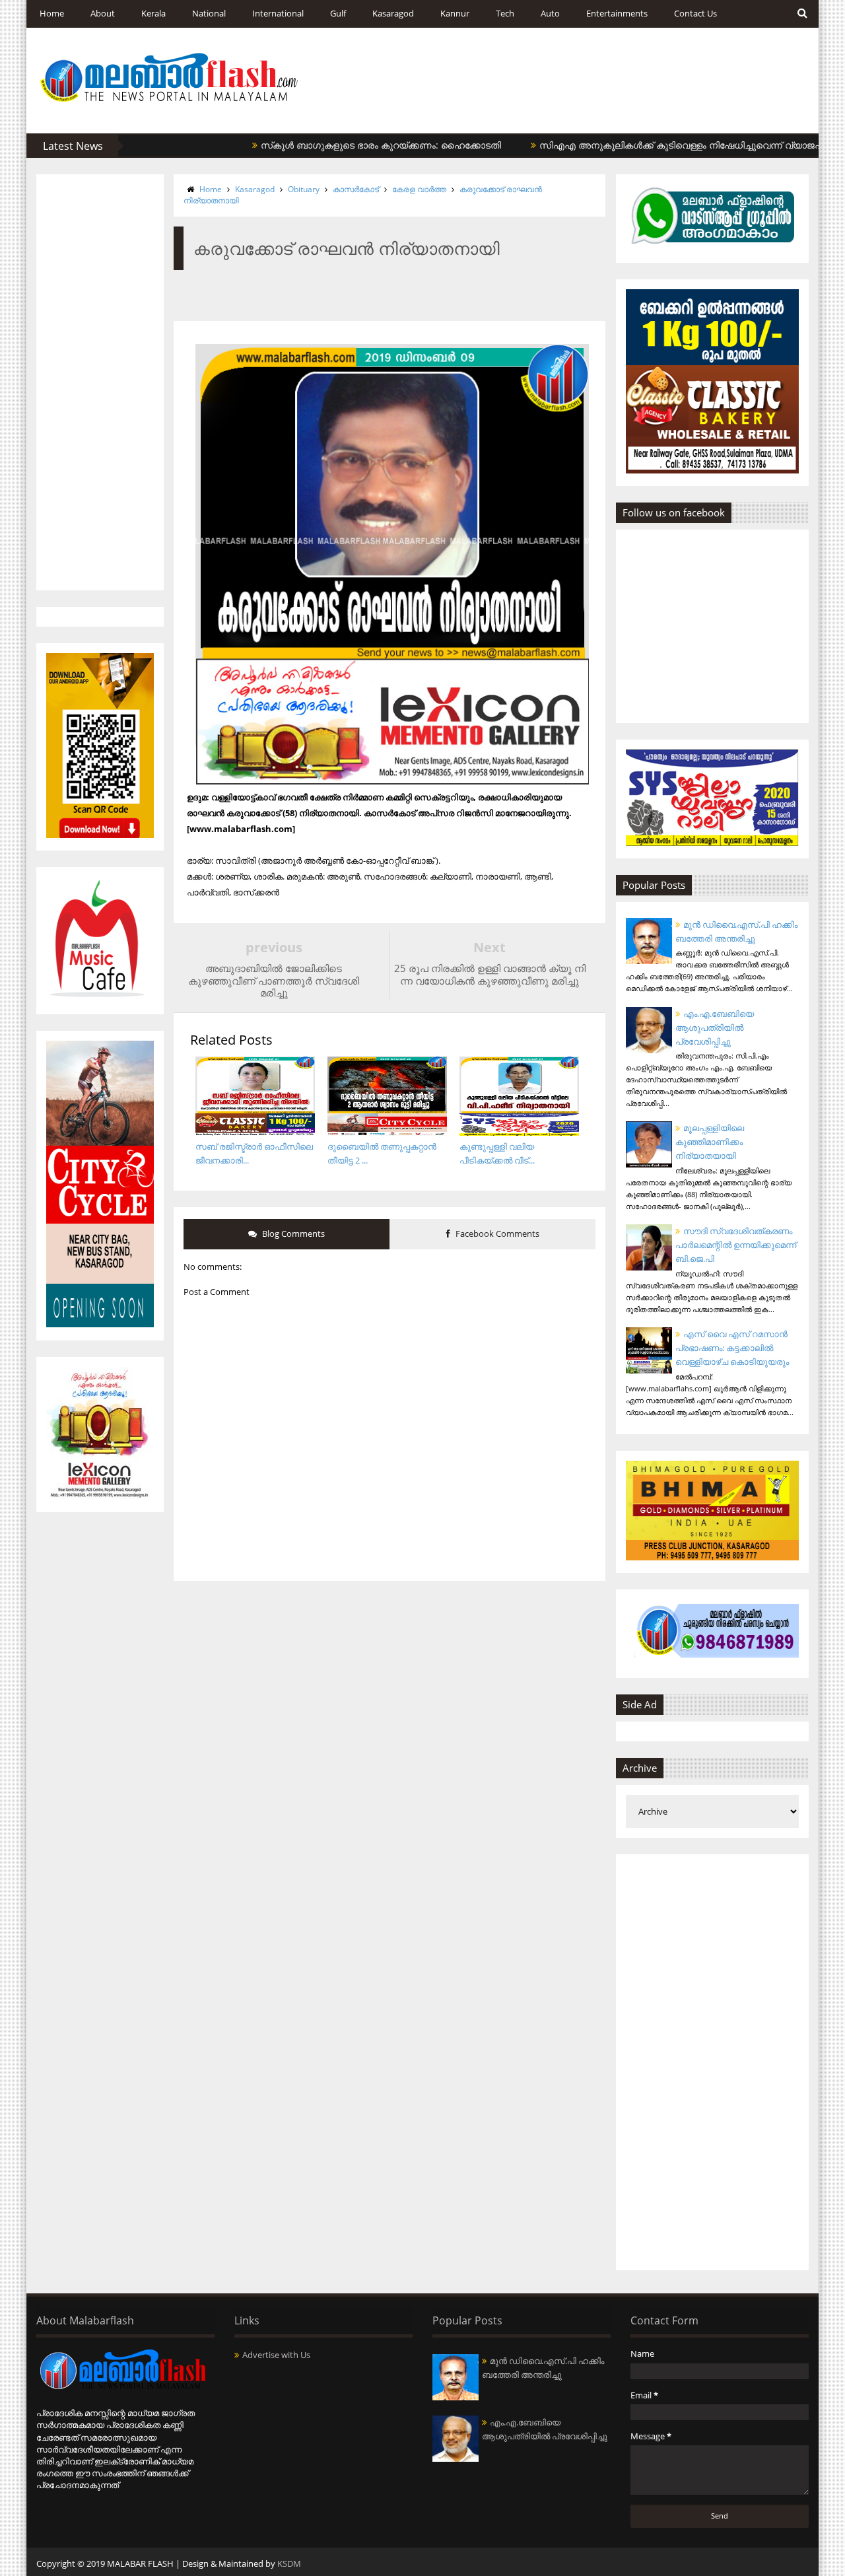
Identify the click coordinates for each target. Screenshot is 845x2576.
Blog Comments (292, 1234)
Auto (550, 13)
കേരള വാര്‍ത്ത (419, 189)
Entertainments (617, 13)
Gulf (338, 13)
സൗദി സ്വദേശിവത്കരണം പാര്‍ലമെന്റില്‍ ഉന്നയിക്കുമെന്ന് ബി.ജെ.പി (736, 1245)
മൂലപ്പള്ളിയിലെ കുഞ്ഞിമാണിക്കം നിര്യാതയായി (710, 1142)
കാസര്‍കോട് (356, 189)
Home (52, 13)
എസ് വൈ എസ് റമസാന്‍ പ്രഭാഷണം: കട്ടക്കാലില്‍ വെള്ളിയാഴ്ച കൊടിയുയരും (732, 1348)
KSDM (289, 2563)
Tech (505, 13)
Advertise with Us (276, 2355)
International (278, 13)
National (209, 13)
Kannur (455, 13)
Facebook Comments (496, 1234)
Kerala (153, 13)
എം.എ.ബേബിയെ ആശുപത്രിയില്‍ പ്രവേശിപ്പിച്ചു (715, 1027)
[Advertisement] (100, 382)
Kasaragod (393, 13)
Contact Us (695, 13)
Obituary (304, 189)
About (103, 13)
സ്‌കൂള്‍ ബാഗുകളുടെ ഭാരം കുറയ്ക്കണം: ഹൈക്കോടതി (335, 145)
